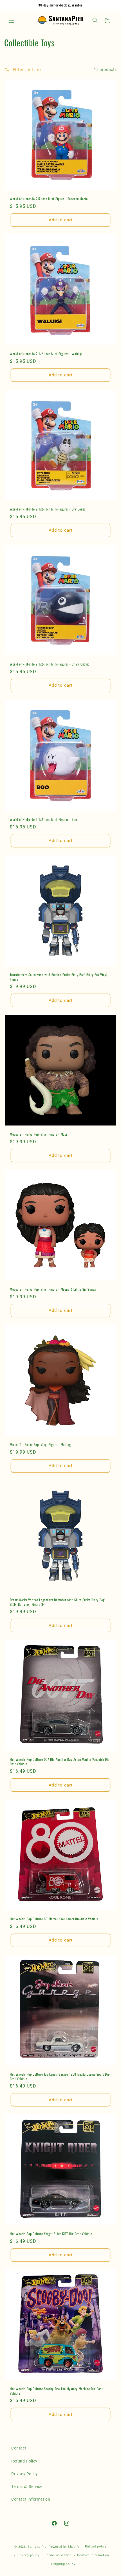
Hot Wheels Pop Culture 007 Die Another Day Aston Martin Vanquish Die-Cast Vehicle (60, 1762)
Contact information (93, 2555)
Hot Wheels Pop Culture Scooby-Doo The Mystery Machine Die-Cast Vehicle (56, 2391)
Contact (19, 2448)
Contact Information (31, 2499)
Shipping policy (63, 2564)
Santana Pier (38, 2547)
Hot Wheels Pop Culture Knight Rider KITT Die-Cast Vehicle (51, 2234)
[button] (11, 20)
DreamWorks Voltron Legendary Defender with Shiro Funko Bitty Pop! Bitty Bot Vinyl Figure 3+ (58, 1602)
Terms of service (58, 2555)
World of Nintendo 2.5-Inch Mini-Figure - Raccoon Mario (49, 199)
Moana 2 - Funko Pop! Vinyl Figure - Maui (39, 1134)
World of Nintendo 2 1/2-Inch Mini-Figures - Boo (43, 819)
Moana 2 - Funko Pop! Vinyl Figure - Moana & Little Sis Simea (53, 1289)
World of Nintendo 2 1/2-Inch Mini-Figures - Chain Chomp (50, 664)
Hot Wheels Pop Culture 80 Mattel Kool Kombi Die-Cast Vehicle (54, 1919)
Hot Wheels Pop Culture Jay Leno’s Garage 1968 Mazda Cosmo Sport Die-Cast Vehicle (60, 2076)
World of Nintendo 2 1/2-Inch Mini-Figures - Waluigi (46, 354)
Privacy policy (28, 2555)
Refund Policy (24, 2461)
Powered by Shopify (64, 2547)
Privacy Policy (24, 2474)
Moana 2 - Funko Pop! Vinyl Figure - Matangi (41, 1445)
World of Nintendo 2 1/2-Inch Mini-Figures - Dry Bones (48, 509)
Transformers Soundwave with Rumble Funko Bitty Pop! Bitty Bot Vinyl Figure (59, 977)
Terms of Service (27, 2486)
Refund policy (96, 2546)
